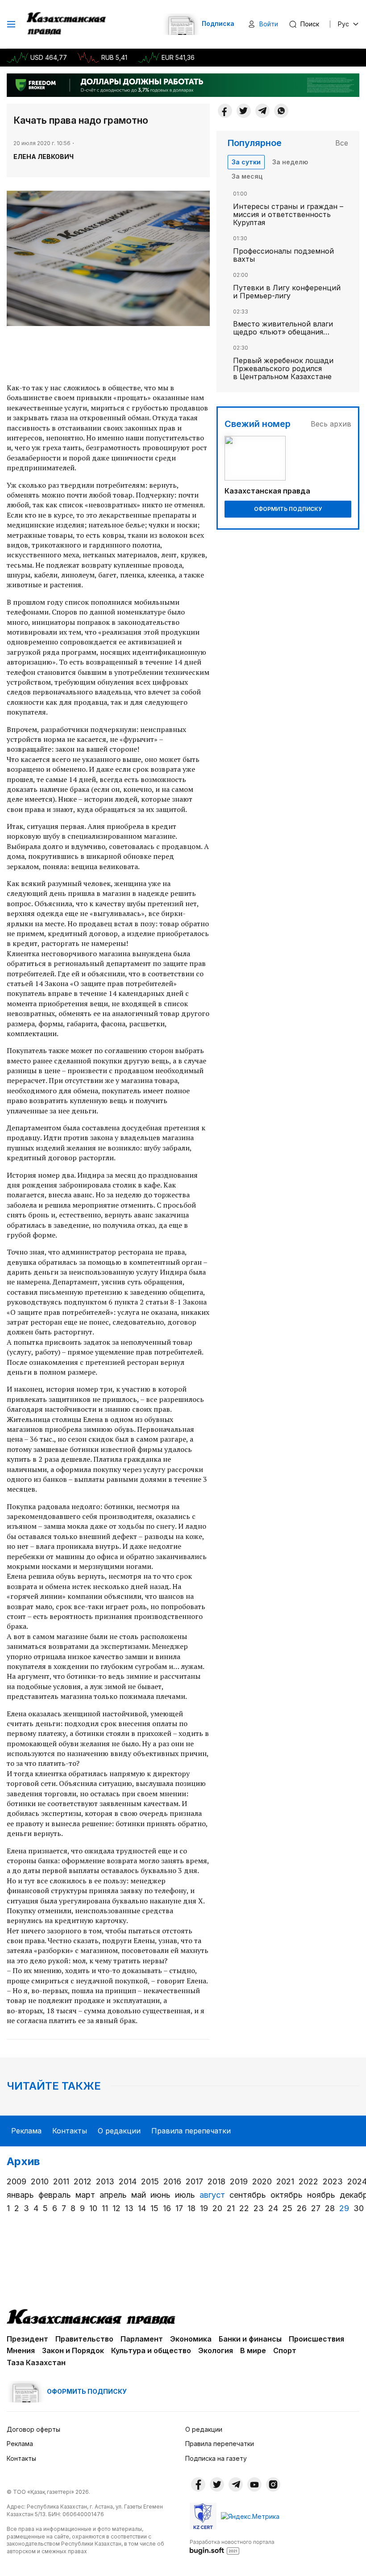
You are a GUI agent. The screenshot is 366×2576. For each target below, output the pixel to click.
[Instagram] (273, 2484)
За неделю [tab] (290, 162)
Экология (216, 2350)
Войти (269, 24)
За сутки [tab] (246, 162)
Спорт (285, 2350)
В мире (253, 2350)
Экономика (191, 2339)
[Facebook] (225, 111)
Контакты (70, 2131)
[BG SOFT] (232, 2547)
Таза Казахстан (36, 2363)
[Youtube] (254, 2484)
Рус (343, 24)
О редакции (119, 2131)
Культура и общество (151, 2350)
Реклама (26, 2131)
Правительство (84, 2339)
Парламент (142, 2339)
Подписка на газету (216, 2458)
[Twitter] (244, 111)
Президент (27, 2339)
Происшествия (316, 2339)
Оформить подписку (288, 509)
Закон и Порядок (73, 2350)
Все (342, 143)
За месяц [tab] (247, 176)
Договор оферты (33, 2429)
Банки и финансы (250, 2339)
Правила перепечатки (191, 2131)
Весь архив (331, 424)
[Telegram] (262, 111)
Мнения (21, 2350)
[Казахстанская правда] (67, 24)
